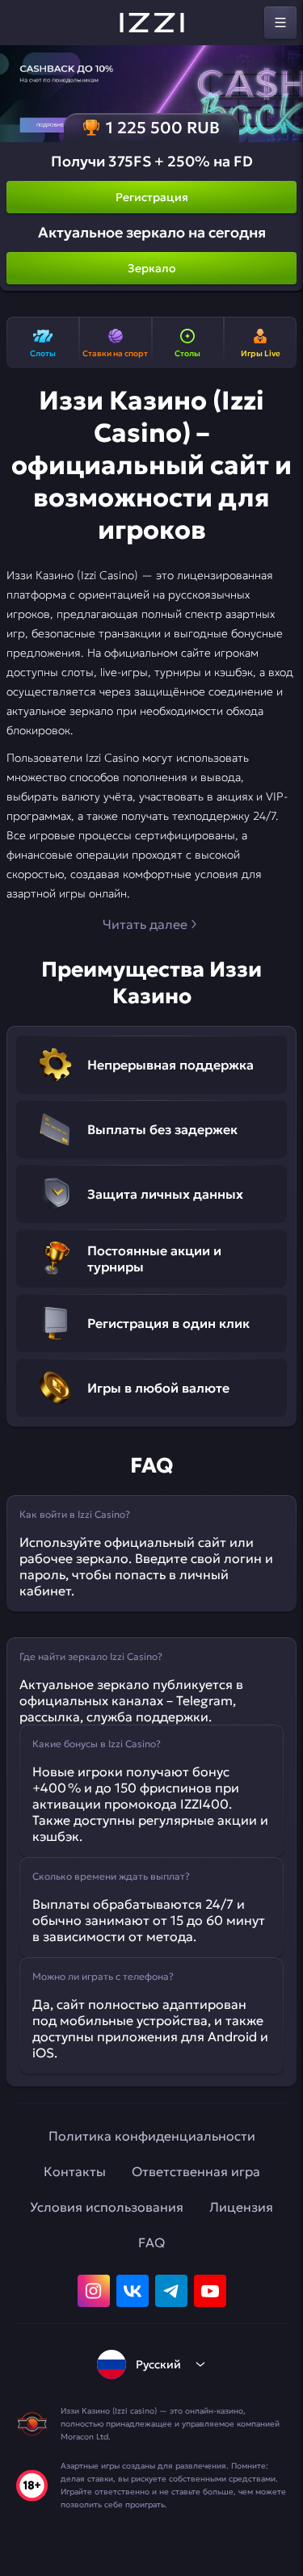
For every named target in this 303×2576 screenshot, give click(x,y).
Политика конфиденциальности (152, 2136)
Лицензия (241, 2207)
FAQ (151, 2242)
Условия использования (107, 2207)
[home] (152, 23)
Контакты (75, 2171)
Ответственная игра (196, 2171)
